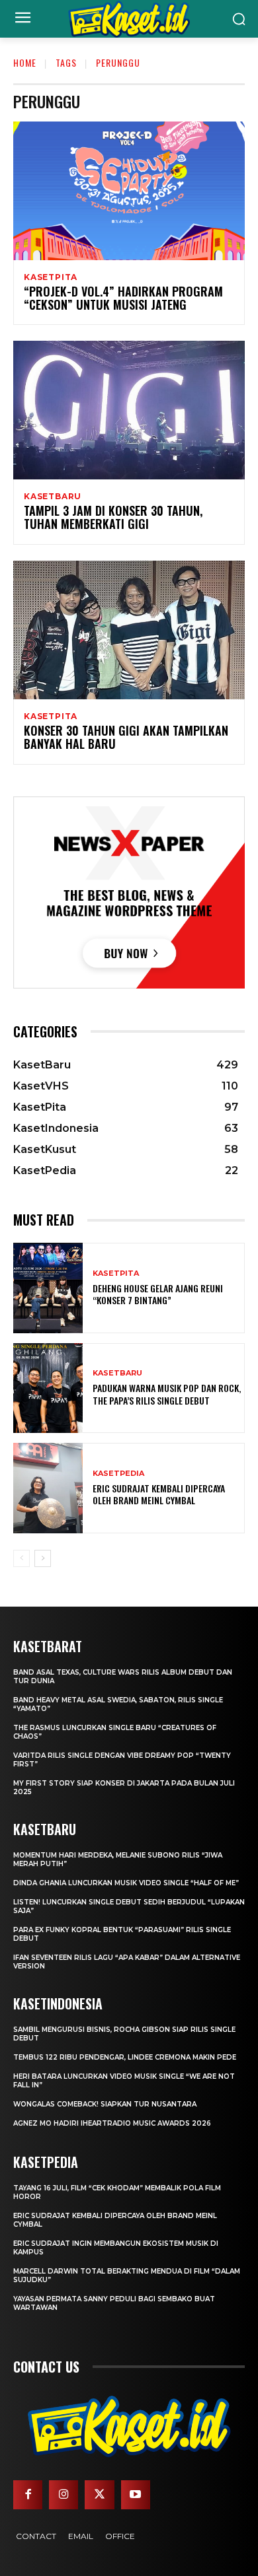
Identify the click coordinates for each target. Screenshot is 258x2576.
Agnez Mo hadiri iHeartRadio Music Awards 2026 (112, 2123)
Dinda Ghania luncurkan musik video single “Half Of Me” (126, 1883)
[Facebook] (28, 2495)
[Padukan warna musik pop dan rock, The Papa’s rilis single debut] (48, 1388)
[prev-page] (21, 1558)
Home (25, 62)
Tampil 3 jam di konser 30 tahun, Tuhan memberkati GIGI (113, 517)
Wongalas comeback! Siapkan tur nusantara (105, 2104)
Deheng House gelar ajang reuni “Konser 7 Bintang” (158, 1294)
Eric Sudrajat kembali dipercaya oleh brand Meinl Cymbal (159, 1494)
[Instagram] (64, 2495)
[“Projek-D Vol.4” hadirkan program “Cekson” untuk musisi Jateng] (129, 191)
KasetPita (51, 277)
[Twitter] (99, 2495)
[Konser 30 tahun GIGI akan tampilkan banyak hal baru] (129, 630)
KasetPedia (118, 1474)
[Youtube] (136, 2495)
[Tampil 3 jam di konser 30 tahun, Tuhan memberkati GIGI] (129, 410)
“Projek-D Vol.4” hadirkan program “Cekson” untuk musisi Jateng (123, 298)
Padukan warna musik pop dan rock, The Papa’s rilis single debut (167, 1394)
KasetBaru (53, 497)
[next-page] (43, 1558)
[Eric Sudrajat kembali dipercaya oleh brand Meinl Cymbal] (48, 1488)
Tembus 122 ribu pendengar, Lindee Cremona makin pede (125, 2057)
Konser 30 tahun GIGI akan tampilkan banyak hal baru (126, 737)
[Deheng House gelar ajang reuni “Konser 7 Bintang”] (48, 1288)
